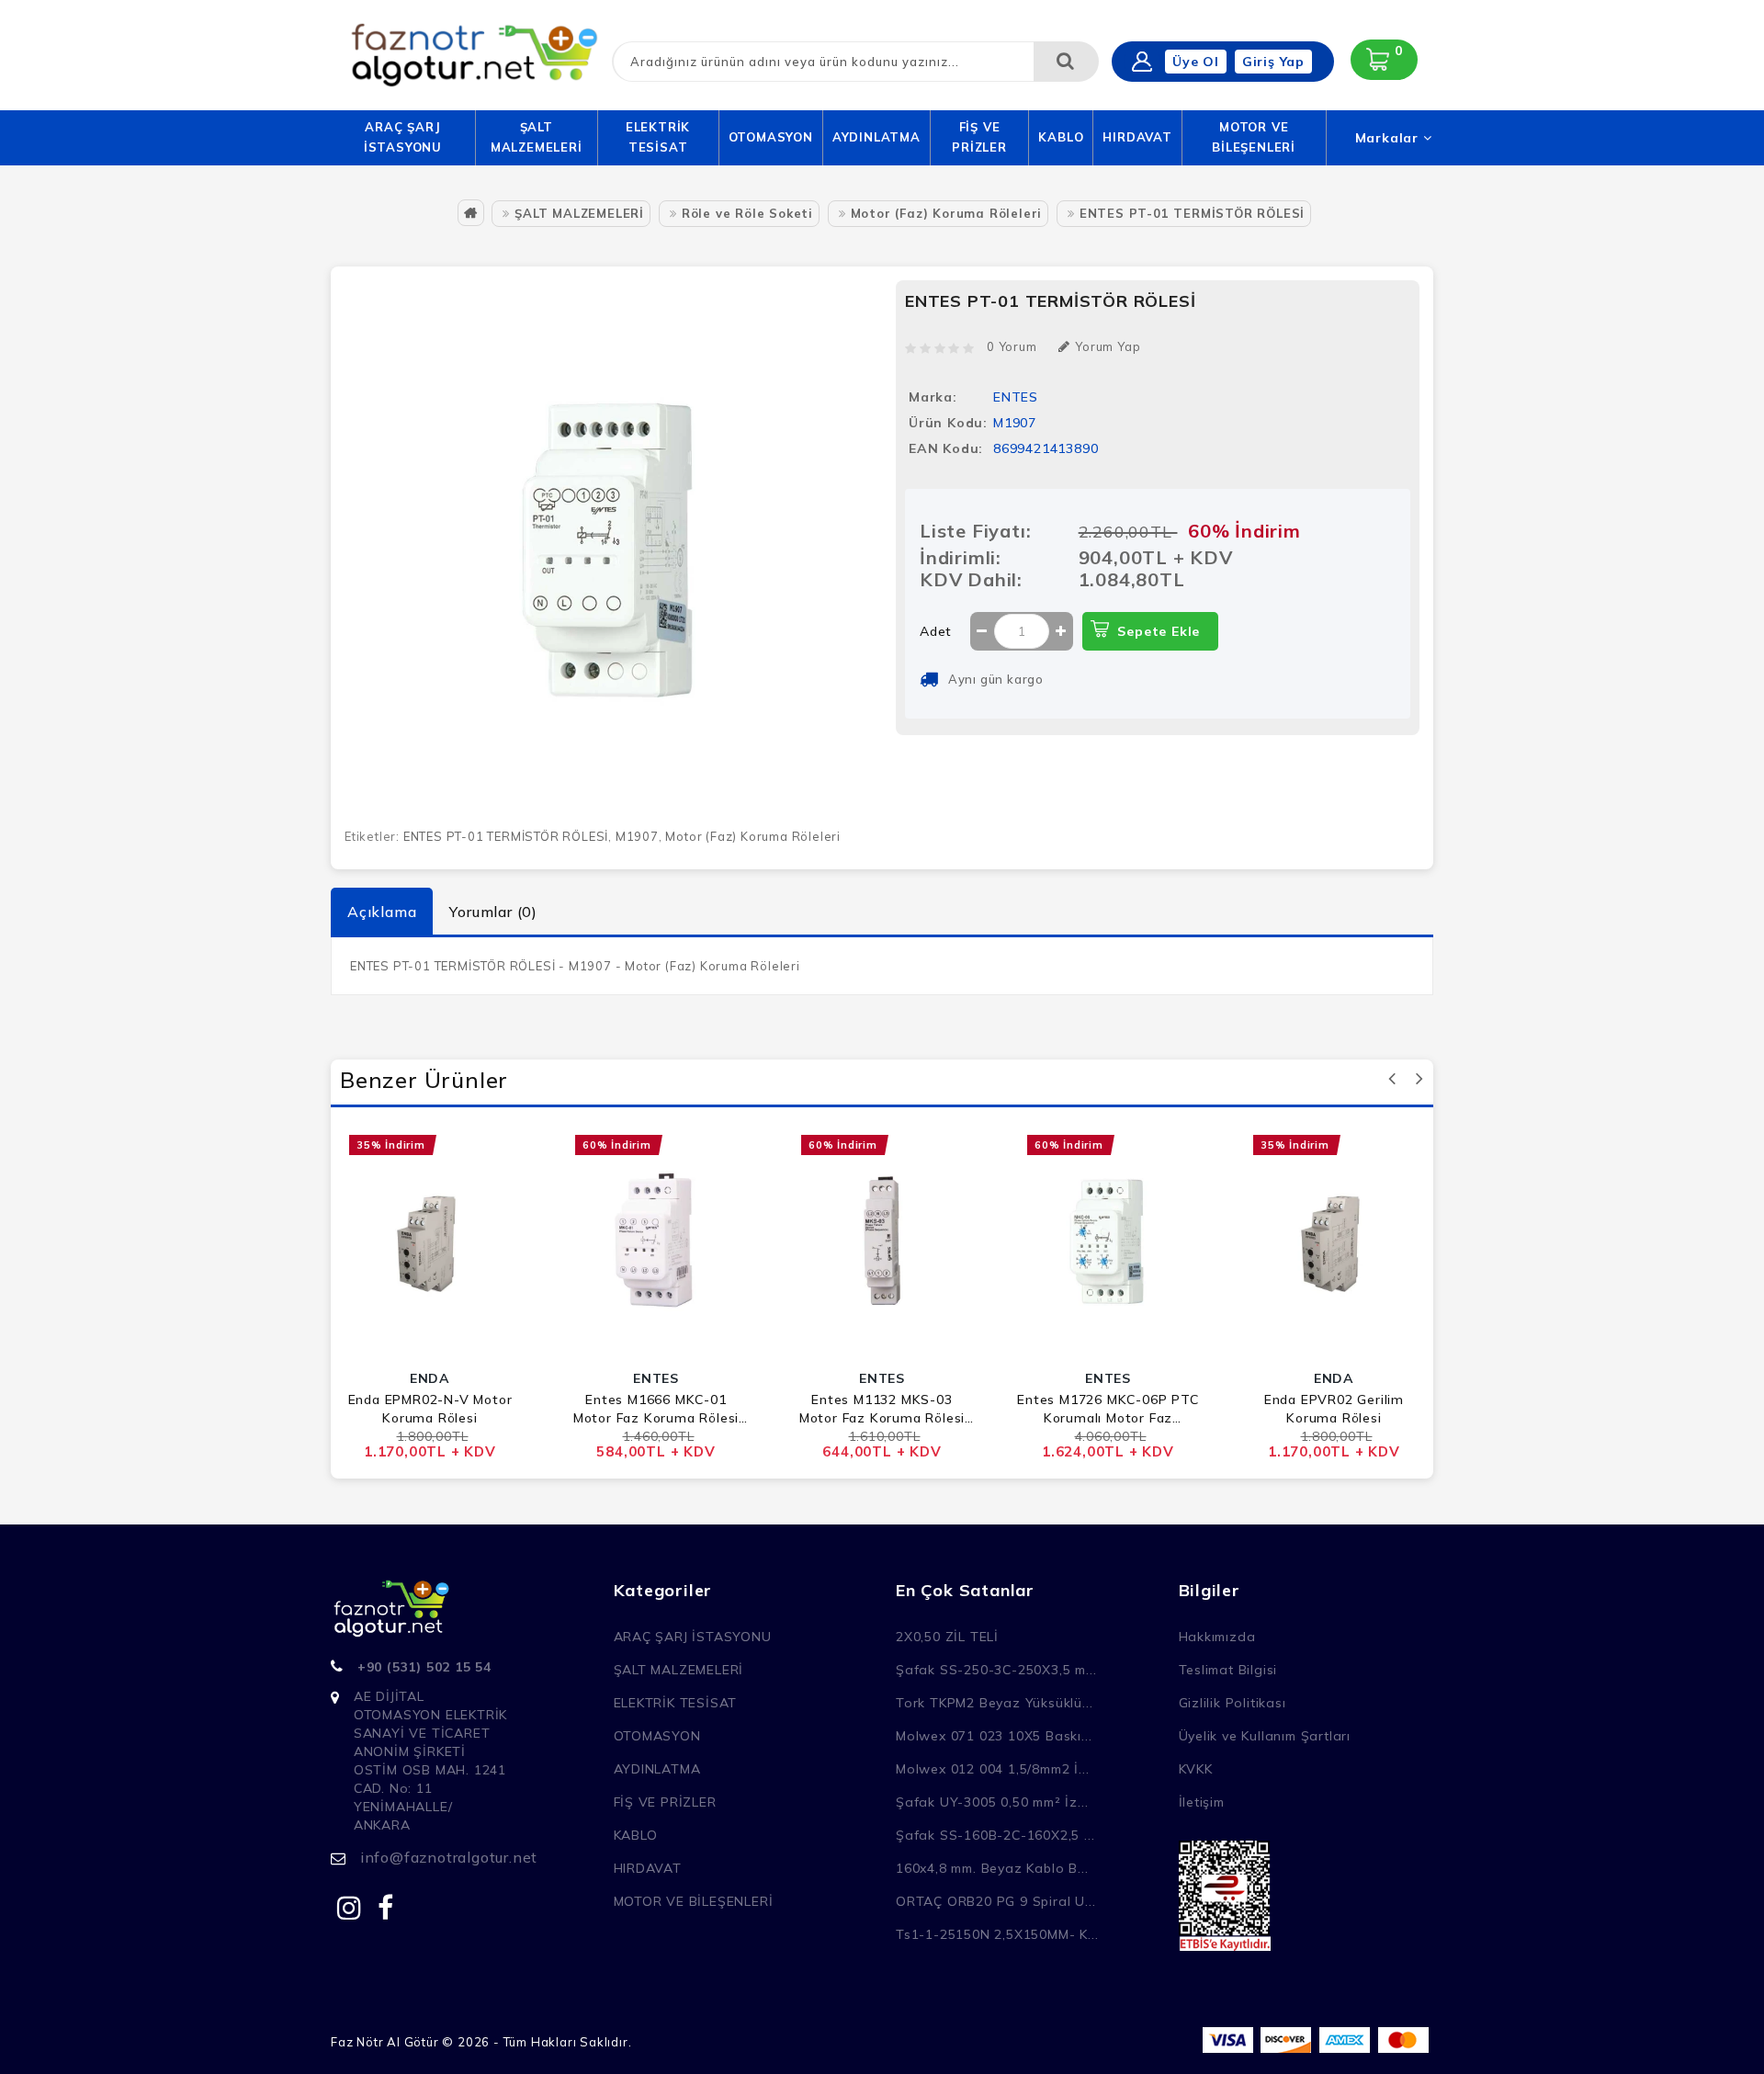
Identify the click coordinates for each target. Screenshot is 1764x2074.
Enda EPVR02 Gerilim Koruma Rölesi (1334, 1409)
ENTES (1016, 397)
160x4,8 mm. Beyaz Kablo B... (992, 1868)
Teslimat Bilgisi (1228, 1670)
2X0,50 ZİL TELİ (947, 1637)
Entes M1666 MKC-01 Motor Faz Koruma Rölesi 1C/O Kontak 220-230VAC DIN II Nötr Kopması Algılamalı (656, 1409)
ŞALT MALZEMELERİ (537, 137)
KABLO (1061, 137)
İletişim (1202, 1802)
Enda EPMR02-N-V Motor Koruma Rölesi (430, 1409)
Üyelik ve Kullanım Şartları (1265, 1736)
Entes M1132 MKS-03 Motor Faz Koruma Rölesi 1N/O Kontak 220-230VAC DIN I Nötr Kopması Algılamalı (882, 1409)
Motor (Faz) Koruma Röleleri (947, 213)
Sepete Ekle (1159, 631)
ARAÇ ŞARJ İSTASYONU (403, 137)
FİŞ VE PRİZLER (979, 137)
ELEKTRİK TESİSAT (658, 137)
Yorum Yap (1108, 346)
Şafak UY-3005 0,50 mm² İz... (992, 1802)
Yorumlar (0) (493, 912)
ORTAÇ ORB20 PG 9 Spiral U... (995, 1901)
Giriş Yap (1273, 62)
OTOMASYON (771, 137)
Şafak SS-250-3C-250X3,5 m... (996, 1670)
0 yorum (1012, 346)
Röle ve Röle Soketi (747, 213)
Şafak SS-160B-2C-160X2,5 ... (995, 1835)
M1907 (637, 836)
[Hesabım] (1142, 62)
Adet (936, 631)
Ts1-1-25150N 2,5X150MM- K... (997, 1934)
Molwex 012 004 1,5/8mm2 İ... (992, 1769)
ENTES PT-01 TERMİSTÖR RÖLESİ (1192, 213)
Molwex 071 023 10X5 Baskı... (994, 1736)
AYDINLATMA (876, 137)
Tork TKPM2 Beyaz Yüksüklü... (994, 1703)
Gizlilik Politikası (1233, 1703)
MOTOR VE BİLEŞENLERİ (1254, 137)
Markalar (1389, 138)
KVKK (1196, 1769)
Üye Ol (1196, 62)
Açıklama (382, 912)
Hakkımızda (1217, 1637)
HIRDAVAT (1137, 137)
